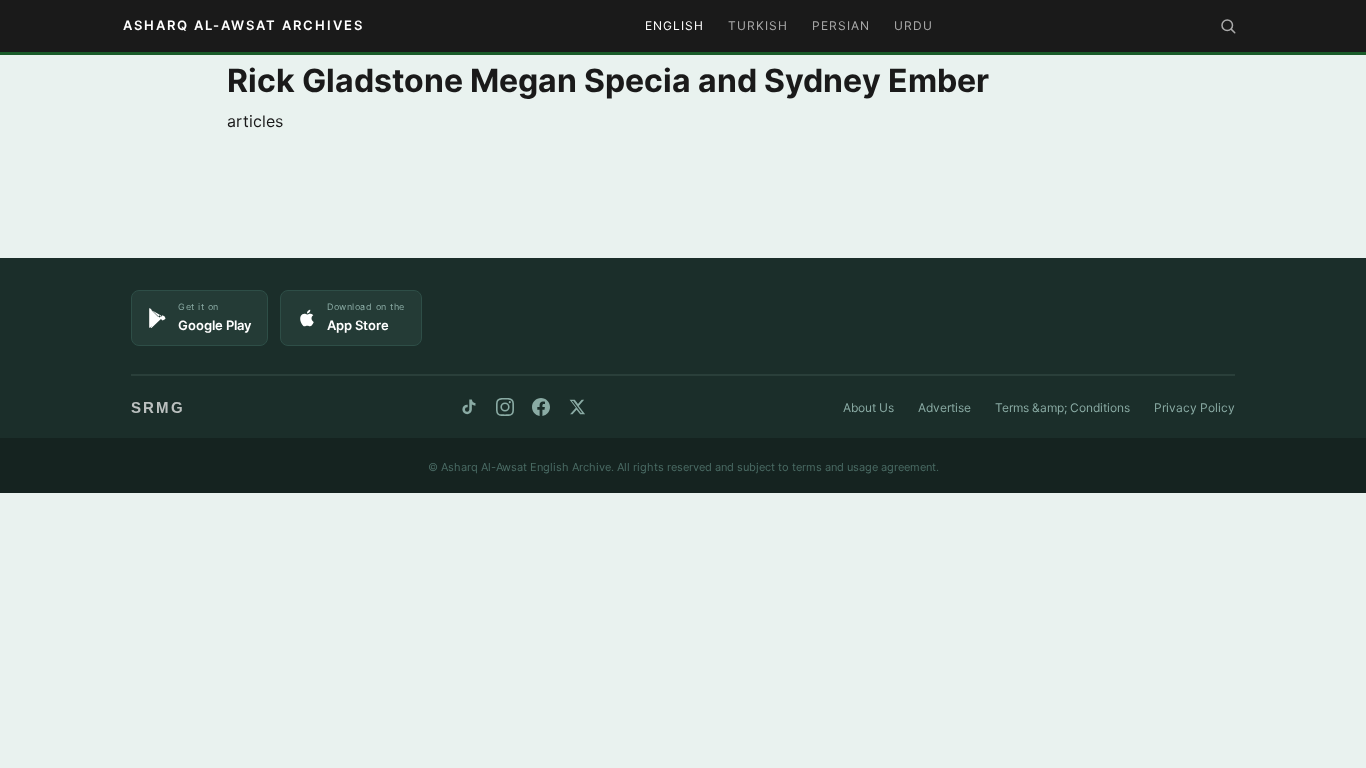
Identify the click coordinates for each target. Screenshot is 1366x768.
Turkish (758, 25)
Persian (841, 25)
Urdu (913, 25)
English (674, 25)
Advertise (944, 407)
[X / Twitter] (577, 407)
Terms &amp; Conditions (1062, 407)
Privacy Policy (1194, 407)
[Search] (1228, 26)
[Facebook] (541, 407)
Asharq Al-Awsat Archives (243, 25)
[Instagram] (505, 407)
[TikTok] (469, 407)
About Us (868, 407)
